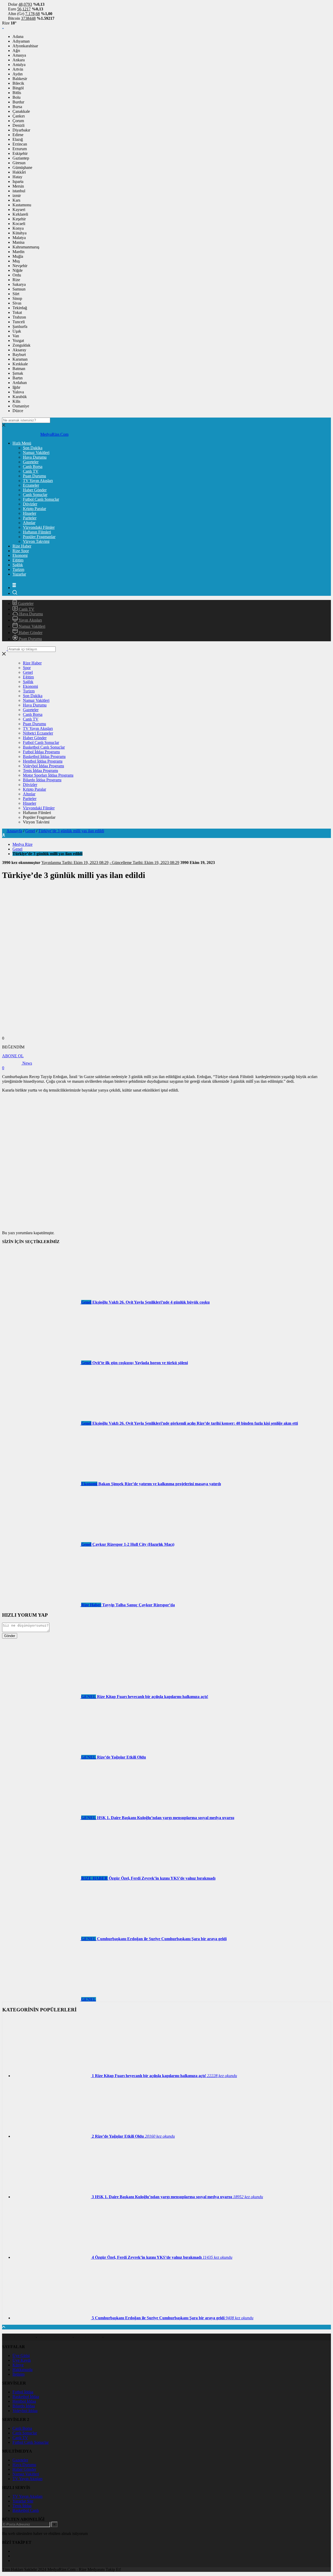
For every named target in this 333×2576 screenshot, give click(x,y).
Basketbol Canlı (26, 2510)
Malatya (19, 238)
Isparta (18, 181)
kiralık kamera (88, 2337)
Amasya (19, 55)
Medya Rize (23, 844)
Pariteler (30, 518)
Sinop (17, 298)
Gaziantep (21, 158)
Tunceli (19, 322)
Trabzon (19, 317)
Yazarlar (19, 574)
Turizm (18, 569)
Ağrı (16, 51)
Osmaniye (21, 406)
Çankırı (19, 116)
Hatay (17, 177)
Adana (18, 37)
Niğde (18, 270)
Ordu (17, 275)
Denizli (18, 125)
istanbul (19, 191)
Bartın (18, 378)
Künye (18, 2365)
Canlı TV (31, 471)
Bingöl (18, 88)
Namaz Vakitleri (36, 453)
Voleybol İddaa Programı (43, 766)
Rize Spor (21, 551)
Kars (16, 200)
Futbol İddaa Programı (41, 752)
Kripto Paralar (34, 509)
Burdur (18, 102)
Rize (16, 280)
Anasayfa (14, 831)
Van (16, 336)
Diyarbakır (21, 130)
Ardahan (20, 383)
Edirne (18, 135)
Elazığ (18, 139)
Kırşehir (19, 219)
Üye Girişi (21, 2356)
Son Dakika (33, 448)
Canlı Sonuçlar (35, 495)
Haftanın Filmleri (37, 532)
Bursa (17, 107)
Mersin (18, 186)
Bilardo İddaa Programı (42, 780)
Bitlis (17, 93)
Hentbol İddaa (24, 2401)
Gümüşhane (22, 167)
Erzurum (20, 149)
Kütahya (20, 233)
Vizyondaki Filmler (39, 527)
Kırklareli (20, 214)
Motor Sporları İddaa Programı (48, 775)
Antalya (19, 65)
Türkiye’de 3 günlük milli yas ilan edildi (71, 831)
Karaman (20, 359)
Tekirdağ (20, 308)
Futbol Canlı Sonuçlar (41, 499)
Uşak (17, 331)
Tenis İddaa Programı (40, 771)
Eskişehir (20, 153)
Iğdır (16, 387)
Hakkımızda (23, 2370)
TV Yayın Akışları (38, 481)
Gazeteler (31, 462)
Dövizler (30, 504)
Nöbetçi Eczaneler (38, 733)
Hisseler (30, 513)
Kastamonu (22, 205)
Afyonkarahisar (25, 46)
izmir (17, 196)
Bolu (17, 97)
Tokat (17, 312)
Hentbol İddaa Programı (43, 761)
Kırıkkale (20, 364)
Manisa (18, 242)
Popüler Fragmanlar (39, 537)
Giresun (19, 163)
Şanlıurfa (20, 326)
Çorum (18, 121)
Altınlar (29, 523)
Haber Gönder (35, 490)
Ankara (19, 60)
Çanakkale (21, 111)
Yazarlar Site (23, 2501)
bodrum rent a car (19, 2337)
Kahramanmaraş (26, 247)
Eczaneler (31, 485)
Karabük (20, 397)
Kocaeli (19, 224)
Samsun (19, 289)
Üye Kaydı (22, 2360)
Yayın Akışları (30, 620)
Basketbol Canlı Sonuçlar (44, 747)
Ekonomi (20, 555)
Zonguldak (21, 345)
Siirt (16, 294)
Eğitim (18, 560)
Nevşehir (20, 266)
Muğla (18, 256)
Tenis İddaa (22, 2506)
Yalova (18, 392)
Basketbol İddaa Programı (44, 757)
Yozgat (18, 341)
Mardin (18, 252)
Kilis (16, 401)
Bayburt (19, 355)
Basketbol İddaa (26, 2397)
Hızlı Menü (22, 443)
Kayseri (19, 210)
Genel (28, 672)
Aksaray (19, 350)
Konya (18, 228)
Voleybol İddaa (25, 2411)
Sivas (17, 303)
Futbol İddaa (23, 2392)
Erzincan (20, 144)
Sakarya (19, 284)
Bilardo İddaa (24, 2406)
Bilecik (18, 83)
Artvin (18, 69)
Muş (16, 261)
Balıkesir (20, 79)
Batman (19, 369)
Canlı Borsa (33, 467)
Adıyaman (21, 41)
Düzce (18, 411)
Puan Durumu (34, 476)
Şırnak (18, 373)
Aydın (18, 74)
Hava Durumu (35, 457)
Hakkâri (19, 172)
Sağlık (18, 565)
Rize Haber (22, 546)
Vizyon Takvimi (36, 541)
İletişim (18, 2374)
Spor (27, 668)
